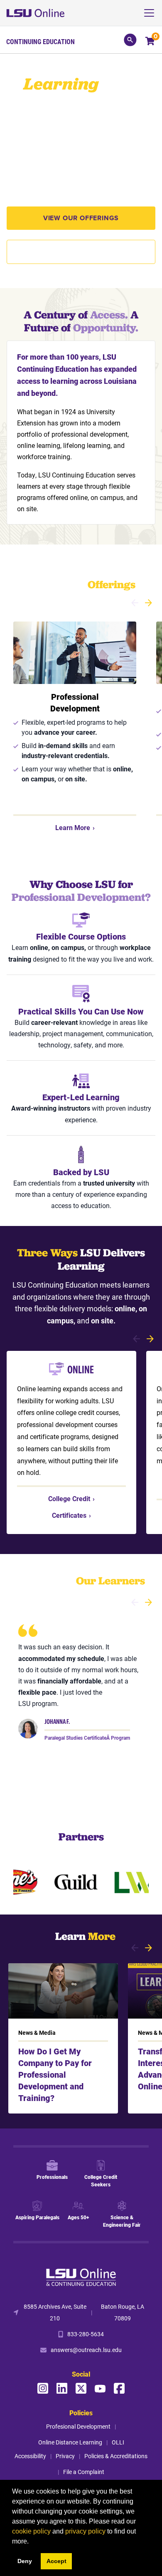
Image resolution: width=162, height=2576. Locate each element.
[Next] (150, 1339)
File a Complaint (84, 2472)
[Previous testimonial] (135, 1602)
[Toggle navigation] (152, 13)
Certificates (71, 1515)
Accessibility (30, 2456)
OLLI (118, 2442)
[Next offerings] (148, 603)
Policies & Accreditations (116, 2456)
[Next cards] (148, 1948)
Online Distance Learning (70, 2442)
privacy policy (85, 2531)
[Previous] (136, 1339)
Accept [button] (56, 2561)
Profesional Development (78, 2426)
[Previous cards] (135, 1948)
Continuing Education (40, 42)
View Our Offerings (81, 218)
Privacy (65, 2456)
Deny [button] (25, 2561)
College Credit (71, 1498)
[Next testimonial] (148, 1602)
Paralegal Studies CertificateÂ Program (87, 1738)
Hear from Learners (81, 252)
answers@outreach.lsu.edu (86, 2350)
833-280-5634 (86, 2334)
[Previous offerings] (135, 603)
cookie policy (31, 2531)
